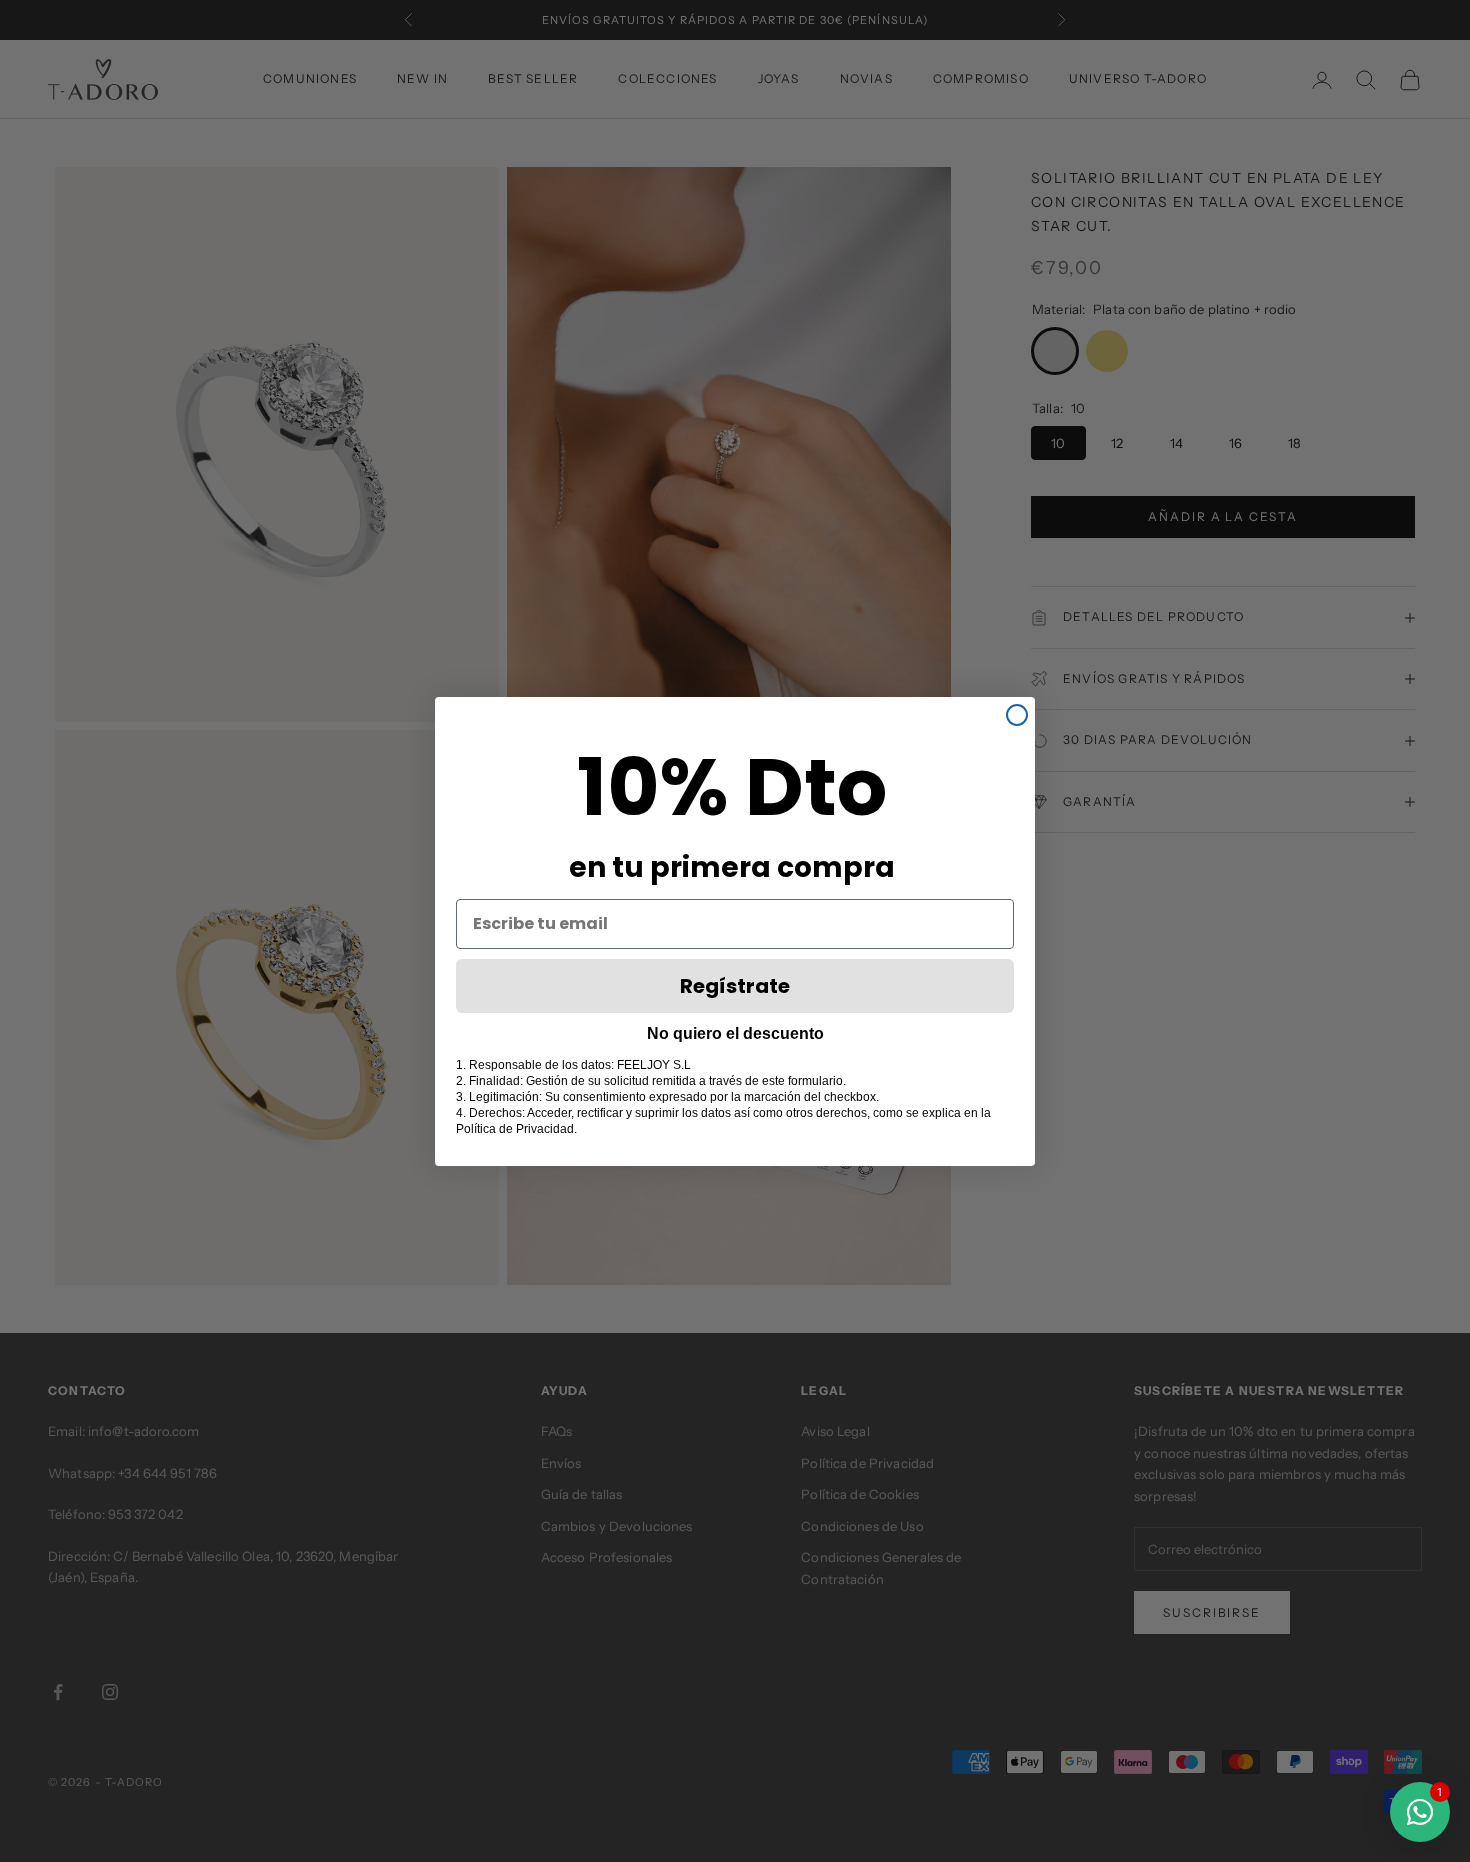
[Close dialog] (1017, 715)
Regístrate (735, 986)
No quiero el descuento (735, 1033)
